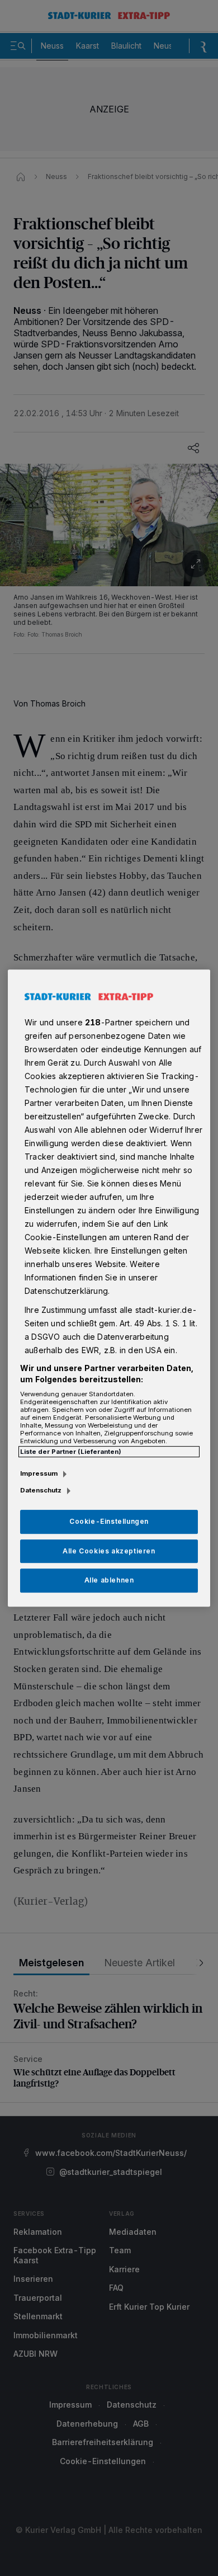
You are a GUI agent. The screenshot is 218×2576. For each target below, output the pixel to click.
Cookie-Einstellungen (109, 1521)
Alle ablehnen (109, 1581)
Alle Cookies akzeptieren (109, 1551)
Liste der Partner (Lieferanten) (71, 1452)
